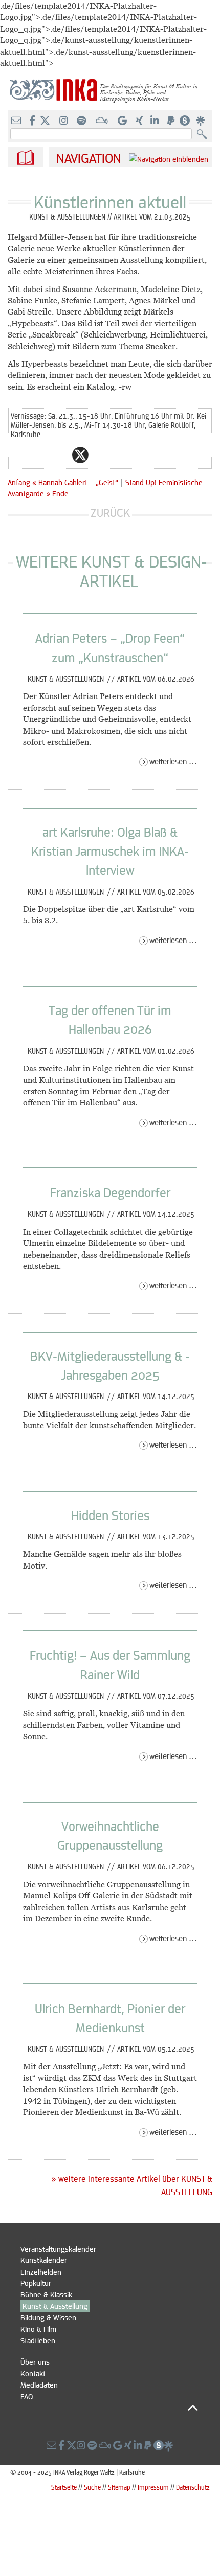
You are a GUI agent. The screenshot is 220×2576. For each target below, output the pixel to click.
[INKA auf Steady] (185, 121)
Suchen (204, 135)
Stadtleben (38, 2340)
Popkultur (36, 2283)
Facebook (60, 455)
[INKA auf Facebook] (33, 121)
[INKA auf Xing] (140, 121)
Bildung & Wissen (48, 2317)
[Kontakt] (17, 121)
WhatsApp (39, 455)
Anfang (19, 482)
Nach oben (109, 2408)
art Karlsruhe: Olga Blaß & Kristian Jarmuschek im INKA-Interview (110, 851)
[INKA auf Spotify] (82, 121)
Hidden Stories (110, 1515)
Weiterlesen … (173, 761)
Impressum (153, 2487)
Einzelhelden (41, 2272)
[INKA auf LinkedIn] (156, 121)
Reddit (101, 455)
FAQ (27, 2396)
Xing (142, 455)
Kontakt (33, 2373)
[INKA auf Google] (123, 121)
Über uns (35, 2362)
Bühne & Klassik (46, 2294)
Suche (92, 2487)
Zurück (110, 512)
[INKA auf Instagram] (65, 121)
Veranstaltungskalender (58, 2249)
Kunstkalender (44, 2260)
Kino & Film (38, 2329)
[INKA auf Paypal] (172, 121)
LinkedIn (121, 455)
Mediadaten (39, 2385)
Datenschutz (193, 2487)
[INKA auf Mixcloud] (103, 121)
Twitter (80, 455)
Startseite (64, 2487)
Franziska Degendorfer (110, 1192)
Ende (60, 493)
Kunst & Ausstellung (55, 2306)
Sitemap (119, 2487)
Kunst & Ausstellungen (67, 679)
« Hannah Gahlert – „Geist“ (76, 482)
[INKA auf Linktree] (201, 121)
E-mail (19, 455)
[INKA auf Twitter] (45, 121)
